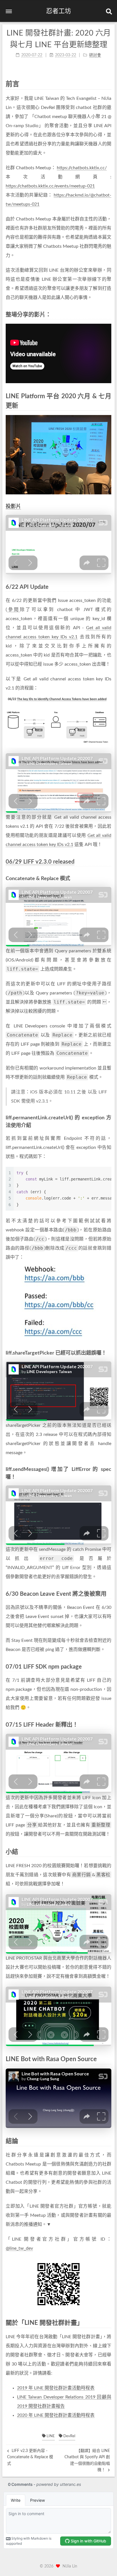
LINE (50, 2436)
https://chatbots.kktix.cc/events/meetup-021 (50, 186)
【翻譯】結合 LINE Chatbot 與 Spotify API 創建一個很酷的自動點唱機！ (87, 2460)
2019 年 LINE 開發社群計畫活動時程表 (56, 2388)
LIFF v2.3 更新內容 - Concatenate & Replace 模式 (30, 2457)
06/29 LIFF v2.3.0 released (40, 862)
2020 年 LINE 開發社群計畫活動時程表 (56, 2415)
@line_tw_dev (19, 2248)
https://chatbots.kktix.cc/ (82, 168)
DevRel (69, 2436)
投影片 (13, 507)
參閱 (13, 610)
